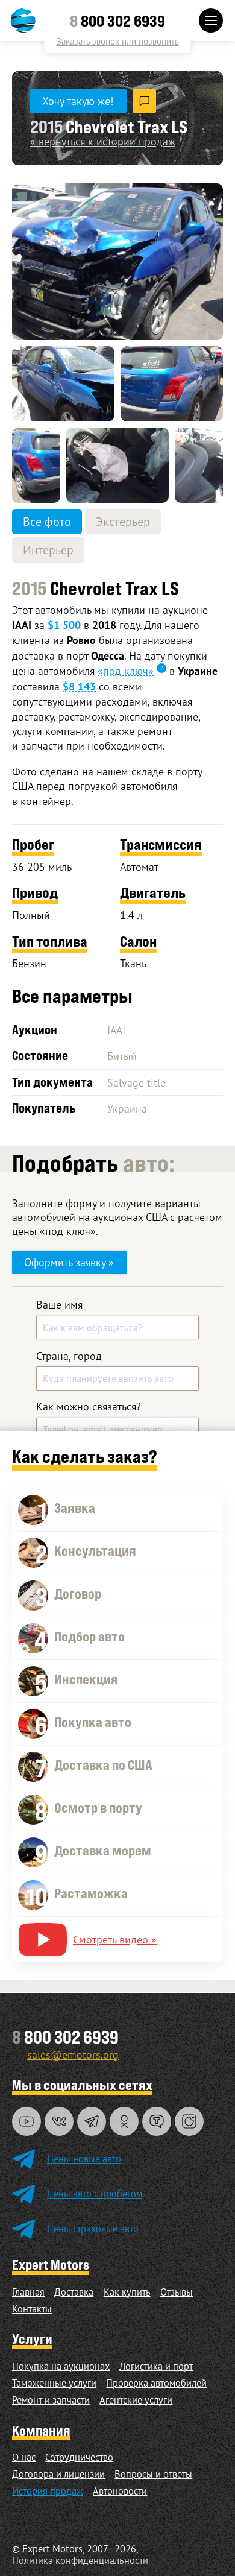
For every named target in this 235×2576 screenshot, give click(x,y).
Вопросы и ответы (153, 2474)
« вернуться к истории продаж (103, 141)
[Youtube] (27, 2121)
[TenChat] (157, 2121)
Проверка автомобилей (156, 2383)
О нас (24, 2457)
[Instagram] (189, 2121)
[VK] (59, 2121)
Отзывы (177, 2292)
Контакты (32, 2309)
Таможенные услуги (54, 2383)
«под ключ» (126, 671)
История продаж (48, 2491)
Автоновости (120, 2491)
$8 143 (79, 687)
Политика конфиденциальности (80, 2560)
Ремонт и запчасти (51, 2400)
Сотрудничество (79, 2457)
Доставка (74, 2292)
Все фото (47, 521)
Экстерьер (123, 521)
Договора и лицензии (58, 2474)
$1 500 (64, 625)
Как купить (127, 2292)
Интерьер (48, 550)
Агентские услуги (136, 2400)
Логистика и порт (156, 2366)
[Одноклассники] (124, 2121)
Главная (28, 2292)
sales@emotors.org (73, 2054)
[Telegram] (92, 2121)
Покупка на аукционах (61, 2366)
